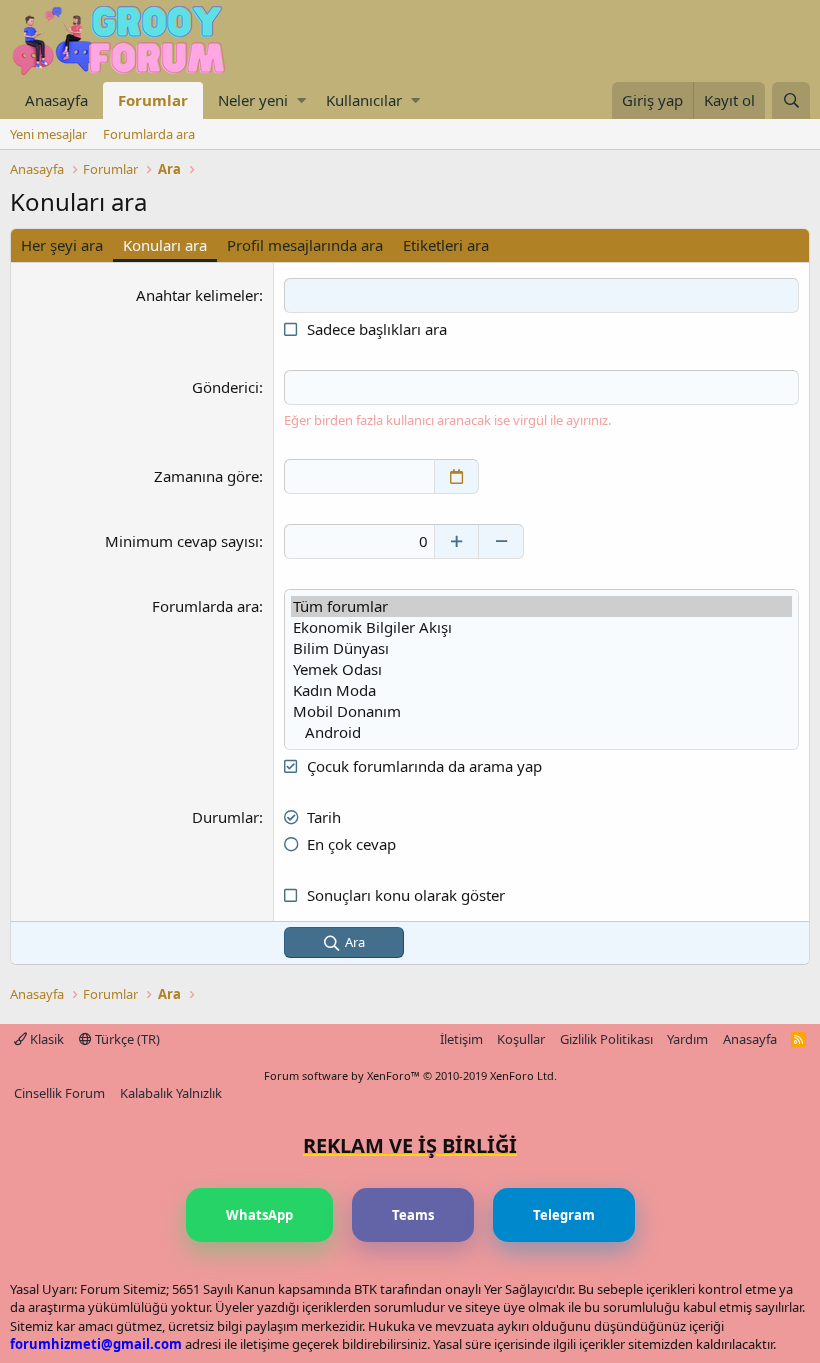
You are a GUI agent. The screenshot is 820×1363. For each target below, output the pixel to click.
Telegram (564, 1215)
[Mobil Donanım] (541, 711)
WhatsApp (259, 1215)
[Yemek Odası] (541, 669)
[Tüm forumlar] (541, 606)
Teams (413, 1215)
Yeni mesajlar (48, 134)
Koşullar (521, 1039)
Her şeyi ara (62, 245)
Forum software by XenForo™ (410, 1075)
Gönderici (225, 387)
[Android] (541, 732)
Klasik (45, 1039)
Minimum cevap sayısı (182, 541)
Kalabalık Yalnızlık (171, 1093)
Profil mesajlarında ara (305, 245)
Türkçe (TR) (126, 1039)
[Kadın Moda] (541, 690)
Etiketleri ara (446, 245)
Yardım (687, 1039)
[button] (301, 100)
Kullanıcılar (364, 100)
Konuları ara (165, 245)
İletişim (461, 1039)
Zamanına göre (206, 476)
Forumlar (153, 100)
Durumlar (225, 817)
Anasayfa (56, 100)
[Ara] (791, 100)
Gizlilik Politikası (606, 1039)
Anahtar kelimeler (197, 295)
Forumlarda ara (149, 134)
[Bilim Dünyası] (541, 648)
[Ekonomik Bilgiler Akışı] (541, 627)
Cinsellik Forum (59, 1093)
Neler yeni (253, 100)
